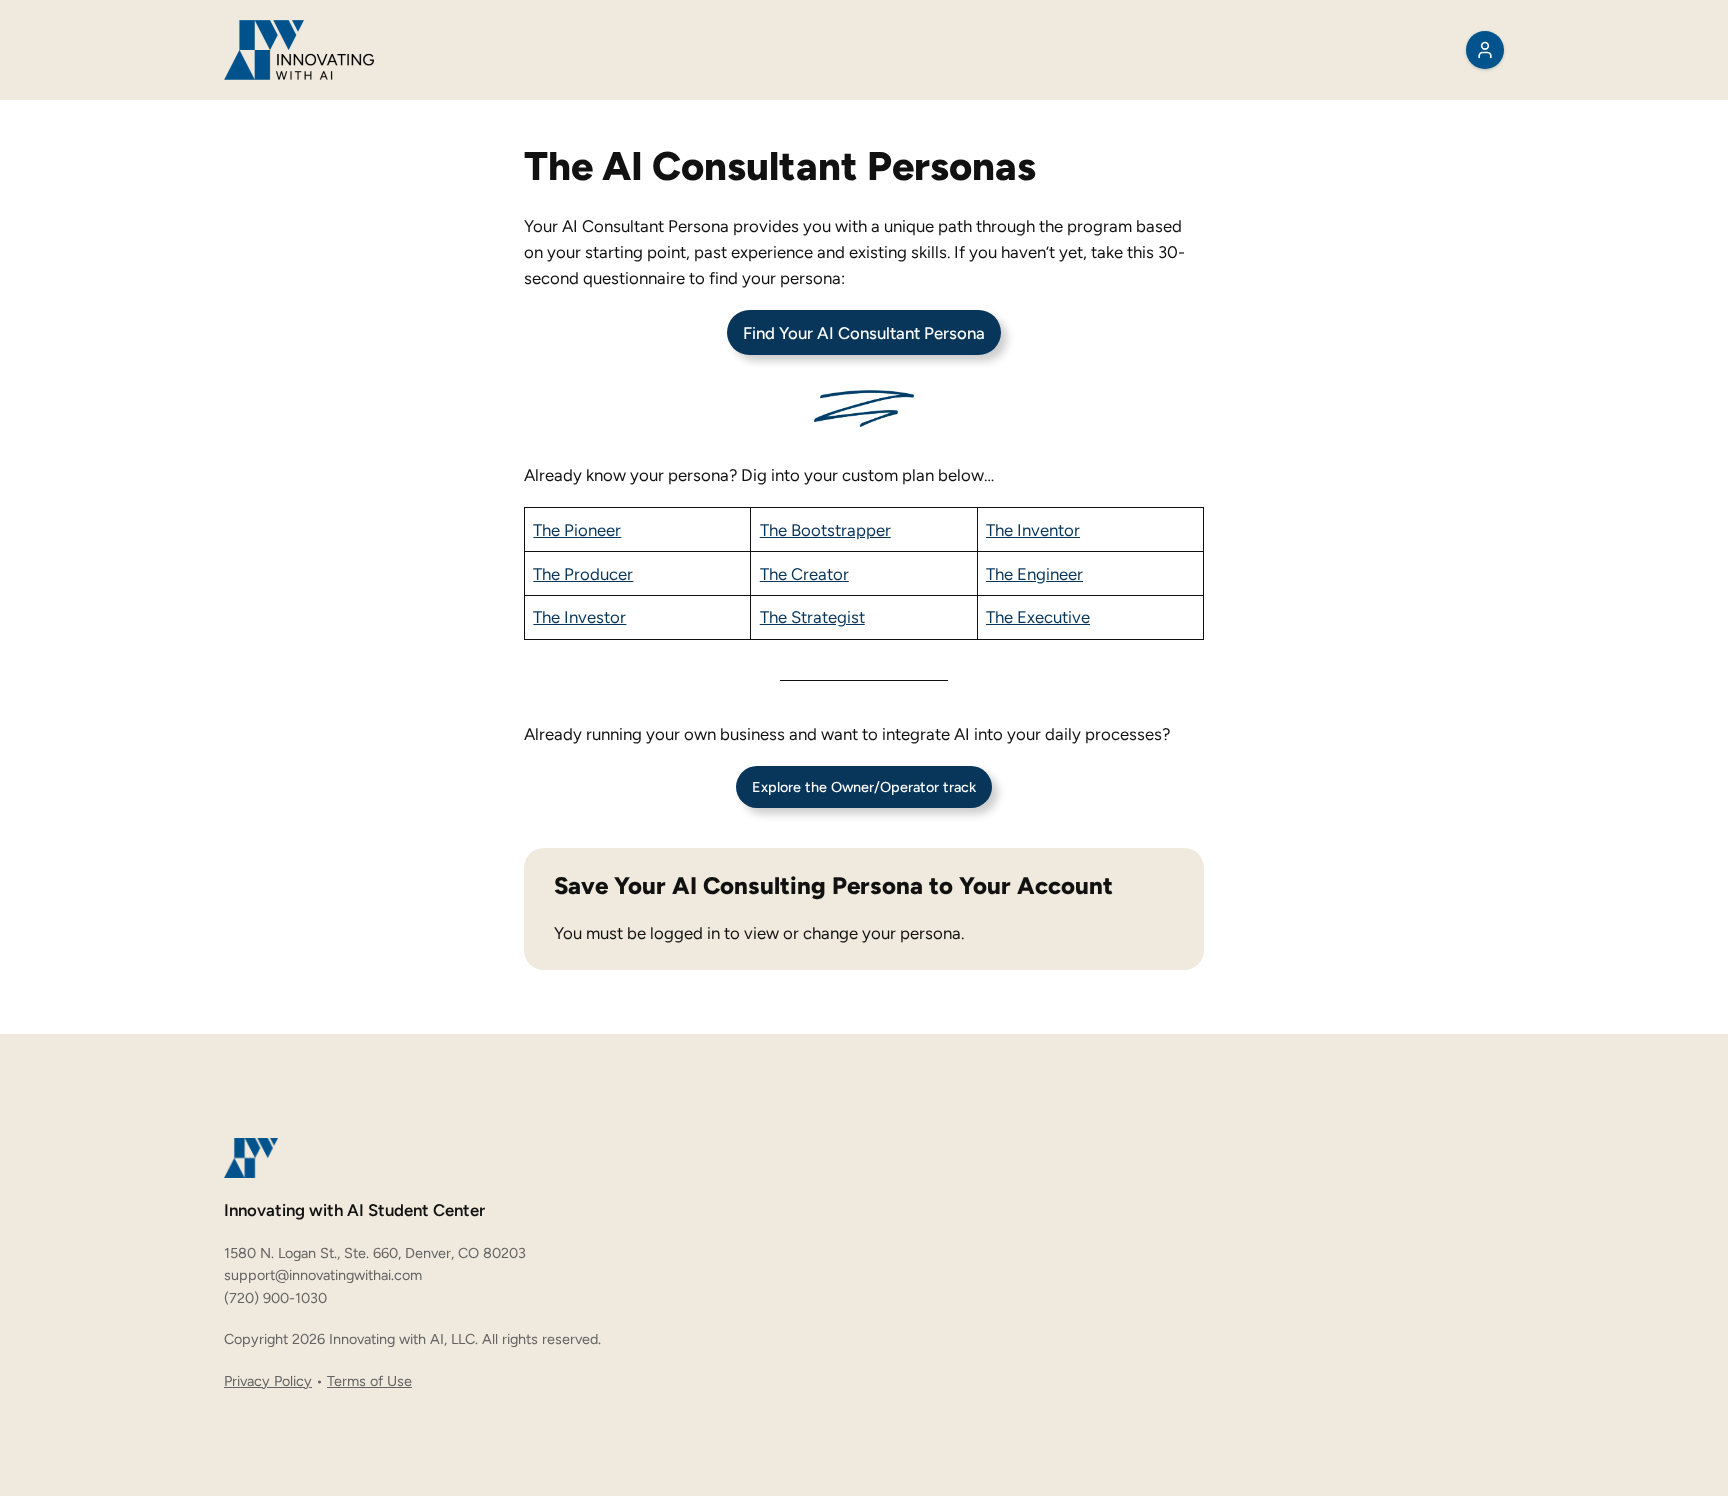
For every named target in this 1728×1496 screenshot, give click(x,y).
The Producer (583, 574)
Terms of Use (369, 1381)
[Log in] (1485, 50)
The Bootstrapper (825, 530)
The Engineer (1034, 574)
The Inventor (1033, 530)
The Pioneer (577, 530)
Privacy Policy (268, 1381)
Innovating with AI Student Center (354, 1210)
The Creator (804, 574)
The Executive (1038, 617)
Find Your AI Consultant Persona (864, 333)
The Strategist (812, 617)
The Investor (579, 617)
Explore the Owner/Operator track (864, 787)
